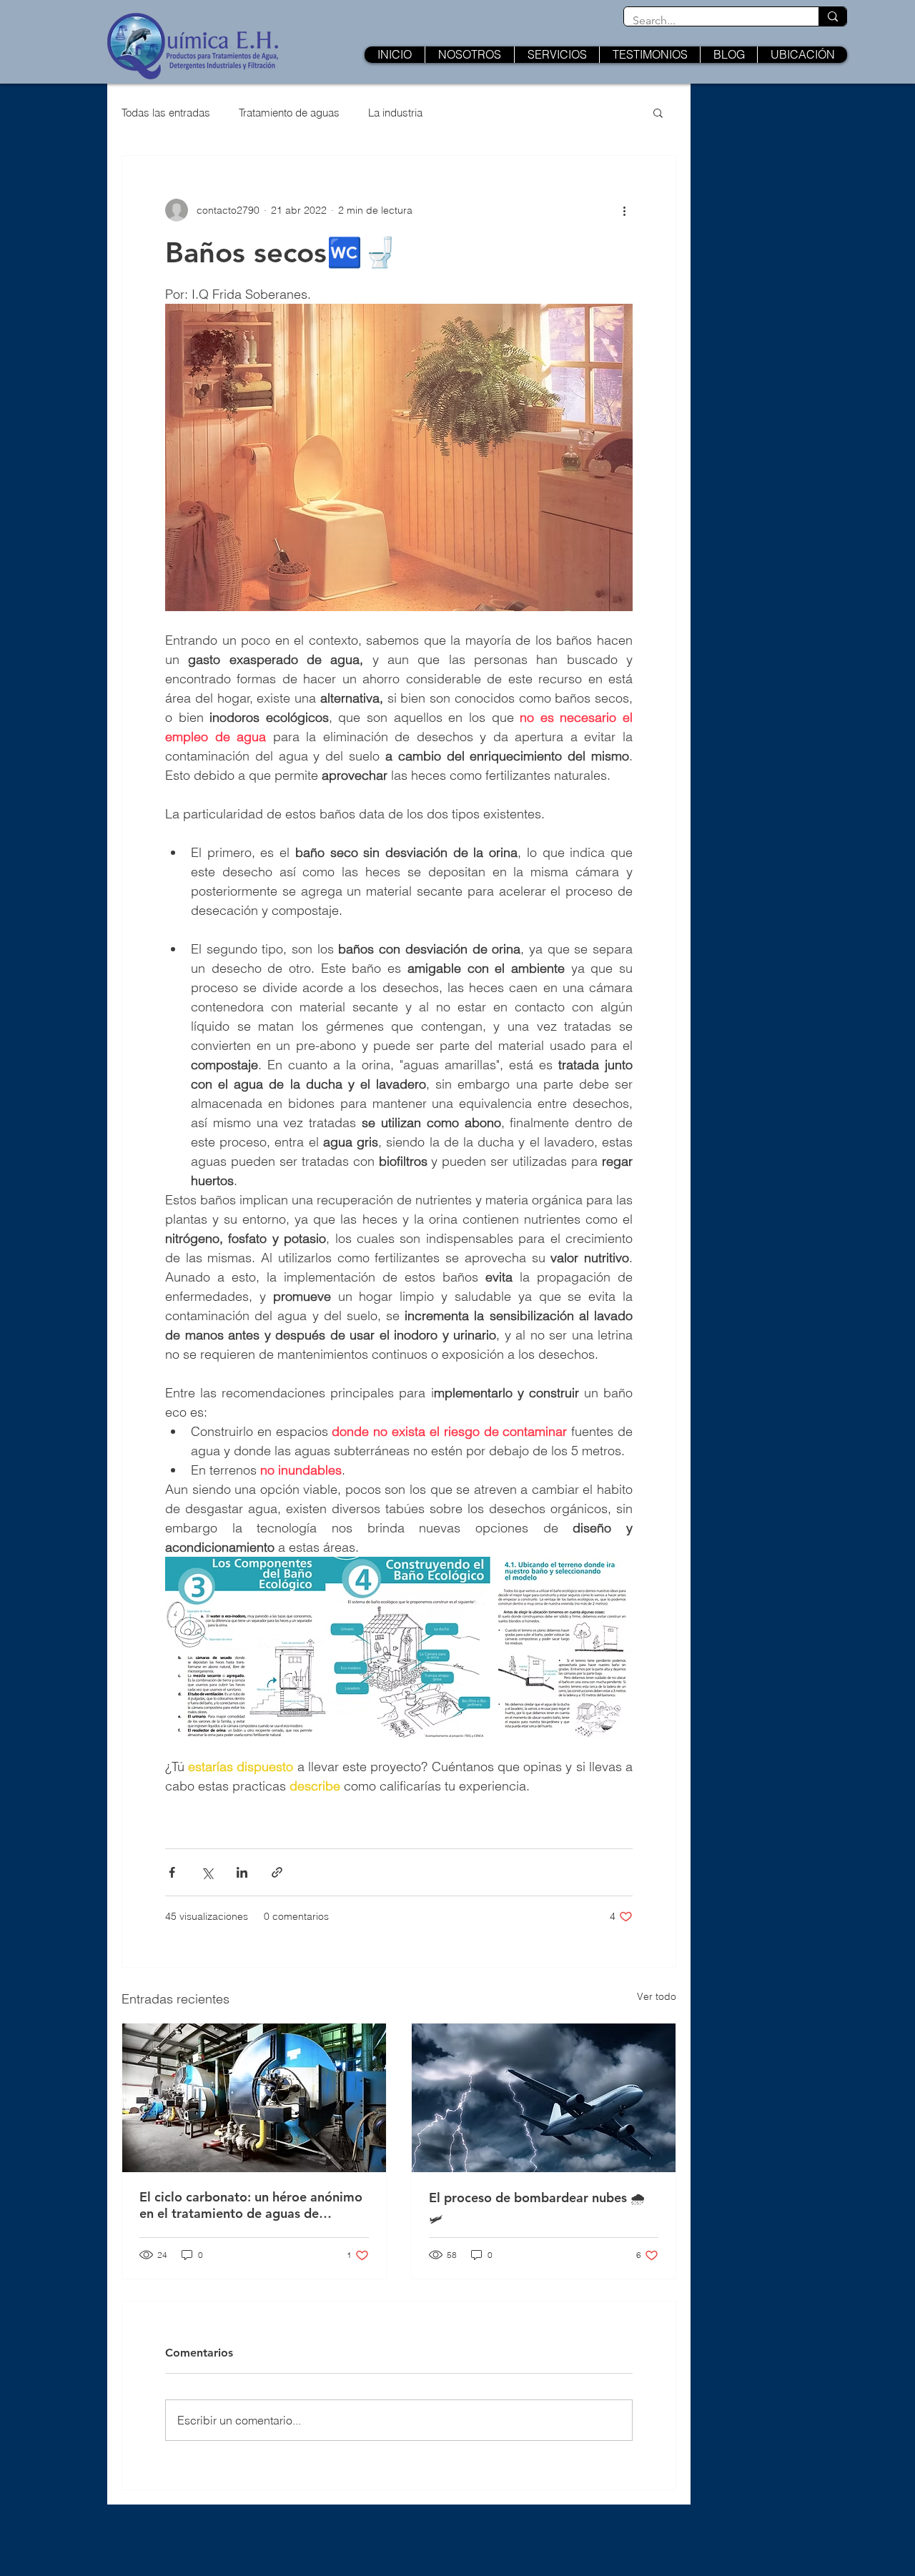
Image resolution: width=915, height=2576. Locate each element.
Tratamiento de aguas (289, 113)
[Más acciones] (624, 210)
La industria (395, 113)
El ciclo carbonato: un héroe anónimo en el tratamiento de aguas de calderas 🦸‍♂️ (251, 2205)
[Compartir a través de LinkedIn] (242, 1872)
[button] (658, 112)
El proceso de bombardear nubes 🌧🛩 (537, 2208)
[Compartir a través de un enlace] (277, 1872)
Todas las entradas (166, 113)
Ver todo (657, 1996)
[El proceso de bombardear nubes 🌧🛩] (544, 2098)
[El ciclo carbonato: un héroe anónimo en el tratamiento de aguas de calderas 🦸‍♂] (254, 2098)
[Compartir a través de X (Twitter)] (207, 1872)
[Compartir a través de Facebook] (172, 1872)
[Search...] (832, 16)
